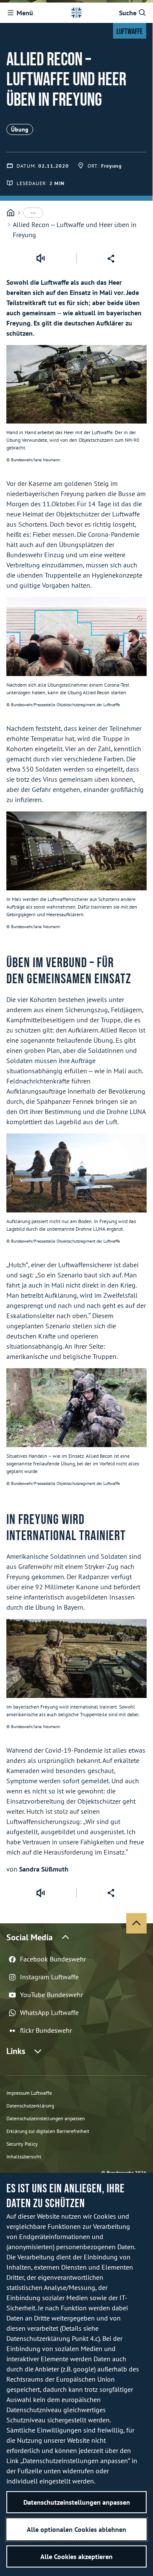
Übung (20, 129)
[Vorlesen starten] (40, 258)
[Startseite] (11, 213)
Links (16, 2051)
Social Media (30, 1937)
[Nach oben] (136, 1923)
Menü (25, 13)
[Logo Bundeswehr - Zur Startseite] (76, 13)
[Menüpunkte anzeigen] (33, 213)
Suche (128, 13)
